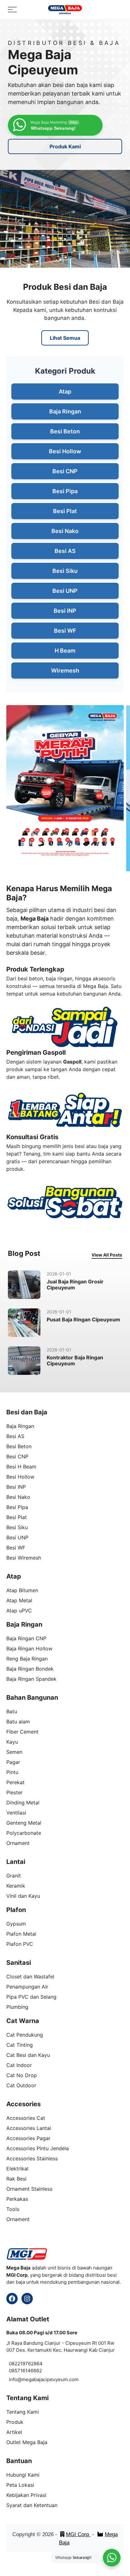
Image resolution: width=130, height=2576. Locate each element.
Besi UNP (65, 591)
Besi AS (65, 551)
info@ (15, 2379)
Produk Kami (65, 146)
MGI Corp (78, 2534)
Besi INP (65, 611)
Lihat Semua (65, 338)
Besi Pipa (65, 491)
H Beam (65, 651)
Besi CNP (65, 471)
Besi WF (65, 631)
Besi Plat (65, 511)
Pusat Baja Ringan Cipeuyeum (83, 1319)
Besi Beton (65, 431)
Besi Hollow (65, 451)
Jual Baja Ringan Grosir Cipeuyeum (75, 1285)
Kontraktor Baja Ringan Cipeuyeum (75, 1360)
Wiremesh (65, 670)
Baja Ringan (65, 411)
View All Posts (107, 1255)
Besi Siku (65, 571)
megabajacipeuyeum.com (50, 2379)
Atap (65, 391)
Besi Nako (65, 531)
